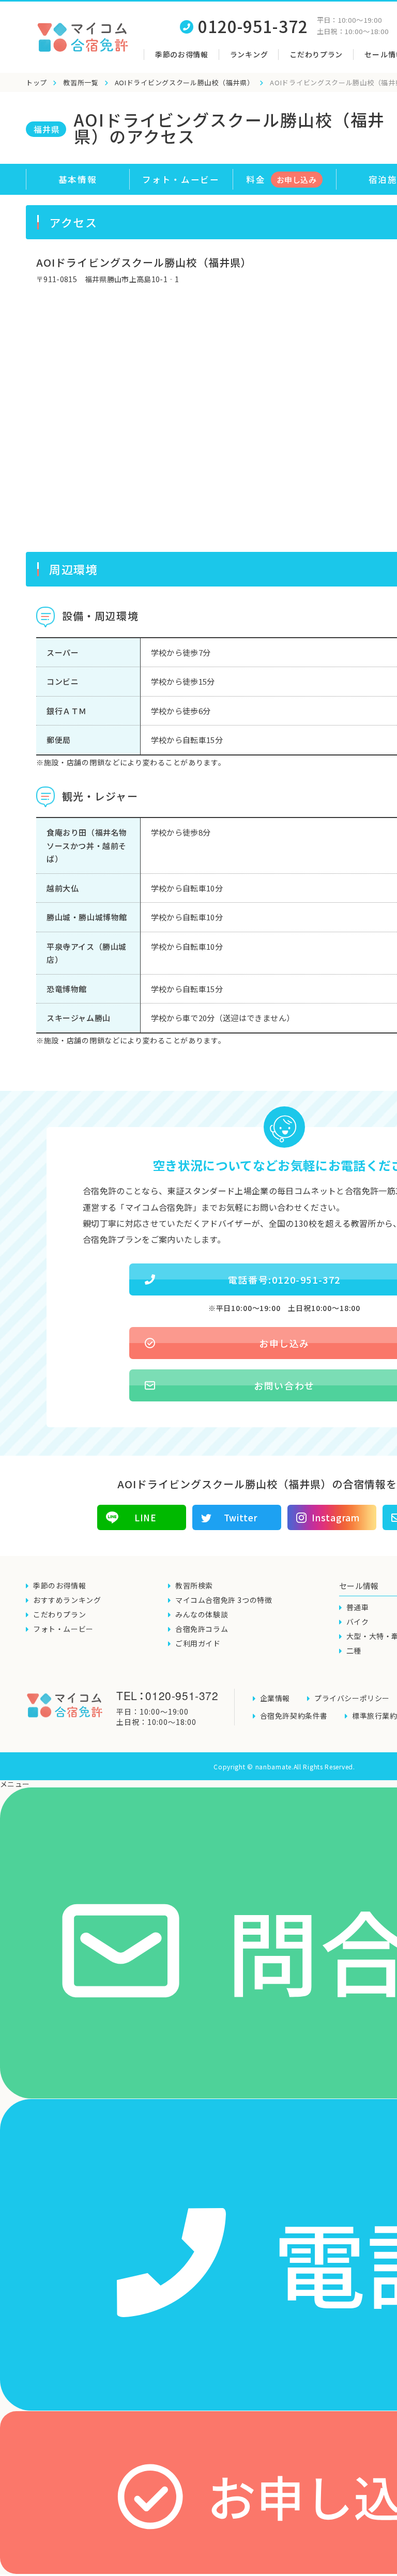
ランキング (249, 54)
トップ (36, 82)
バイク (358, 1622)
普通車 (358, 1607)
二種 (354, 1651)
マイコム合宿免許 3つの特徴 (224, 1600)
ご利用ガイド (198, 1643)
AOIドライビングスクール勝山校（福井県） (185, 82)
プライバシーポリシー (352, 1698)
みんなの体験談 (202, 1614)
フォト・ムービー (181, 179)
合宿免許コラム (202, 1629)
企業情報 (275, 1698)
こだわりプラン (316, 54)
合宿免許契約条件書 (294, 1716)
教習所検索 (194, 1585)
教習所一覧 (81, 82)
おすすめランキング (67, 1600)
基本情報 (78, 179)
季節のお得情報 (182, 54)
